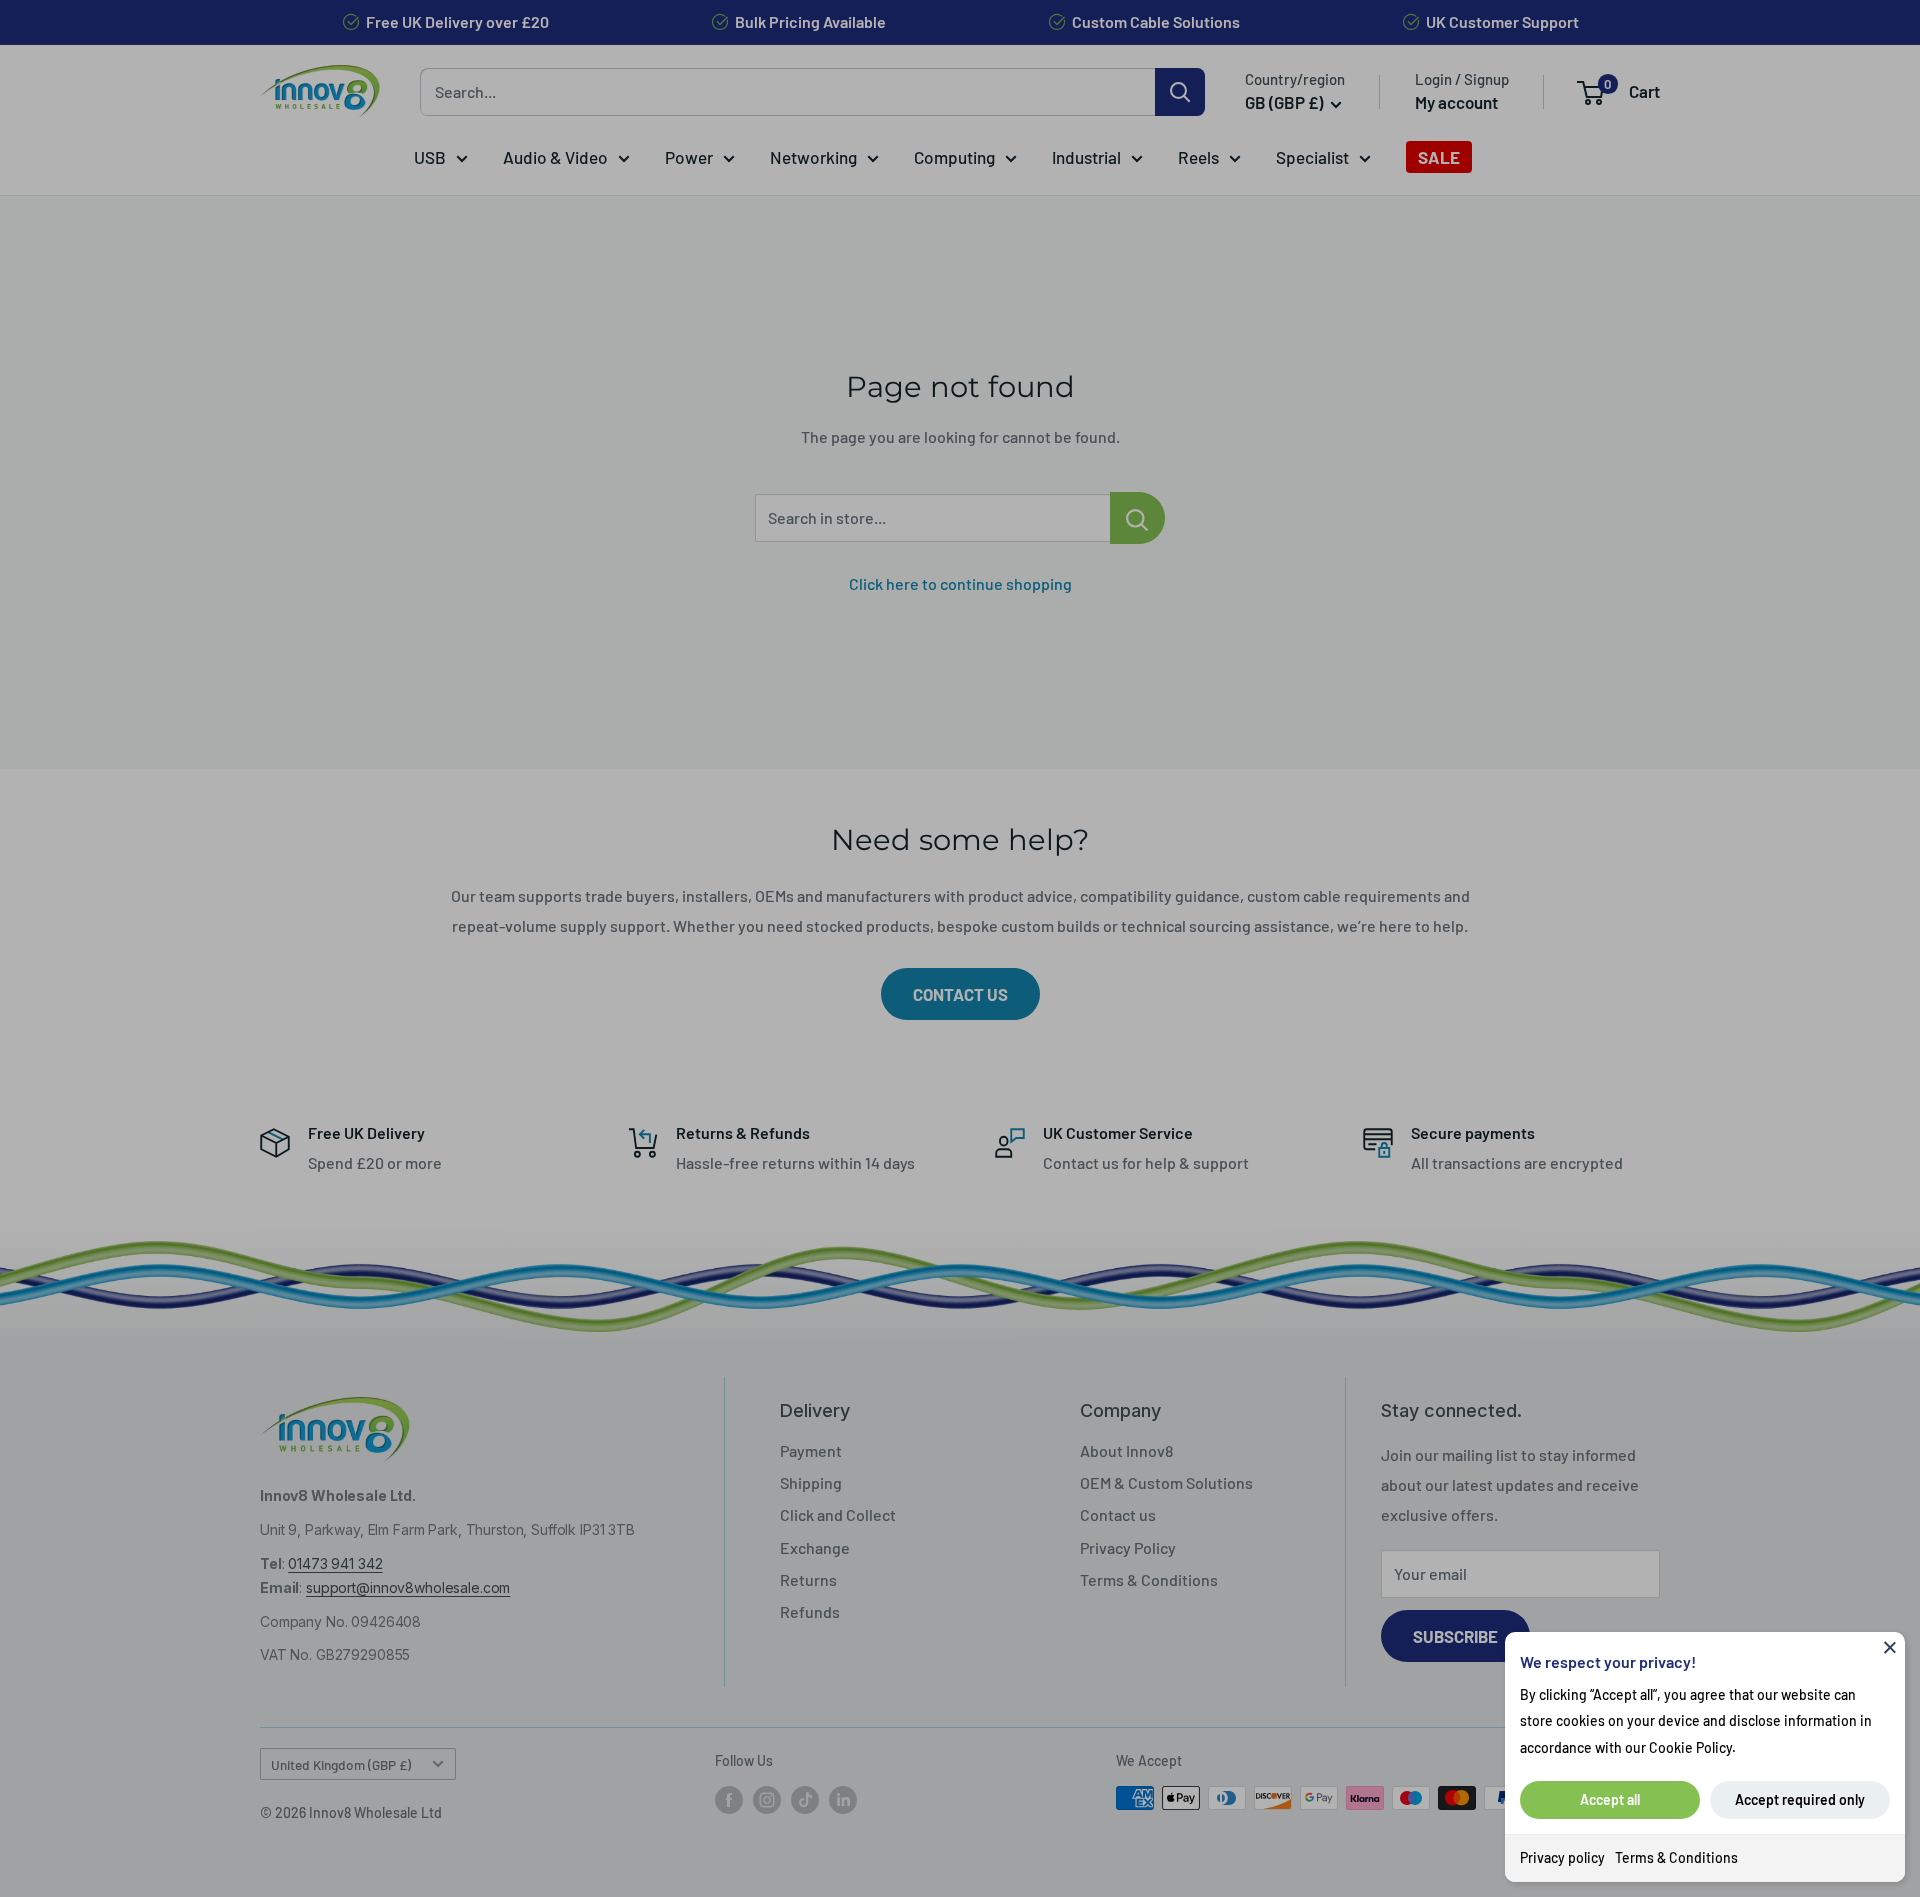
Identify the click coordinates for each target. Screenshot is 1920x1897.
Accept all (1610, 1799)
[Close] (1890, 1647)
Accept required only (1800, 1799)
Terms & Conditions (1676, 1857)
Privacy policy (1562, 1857)
